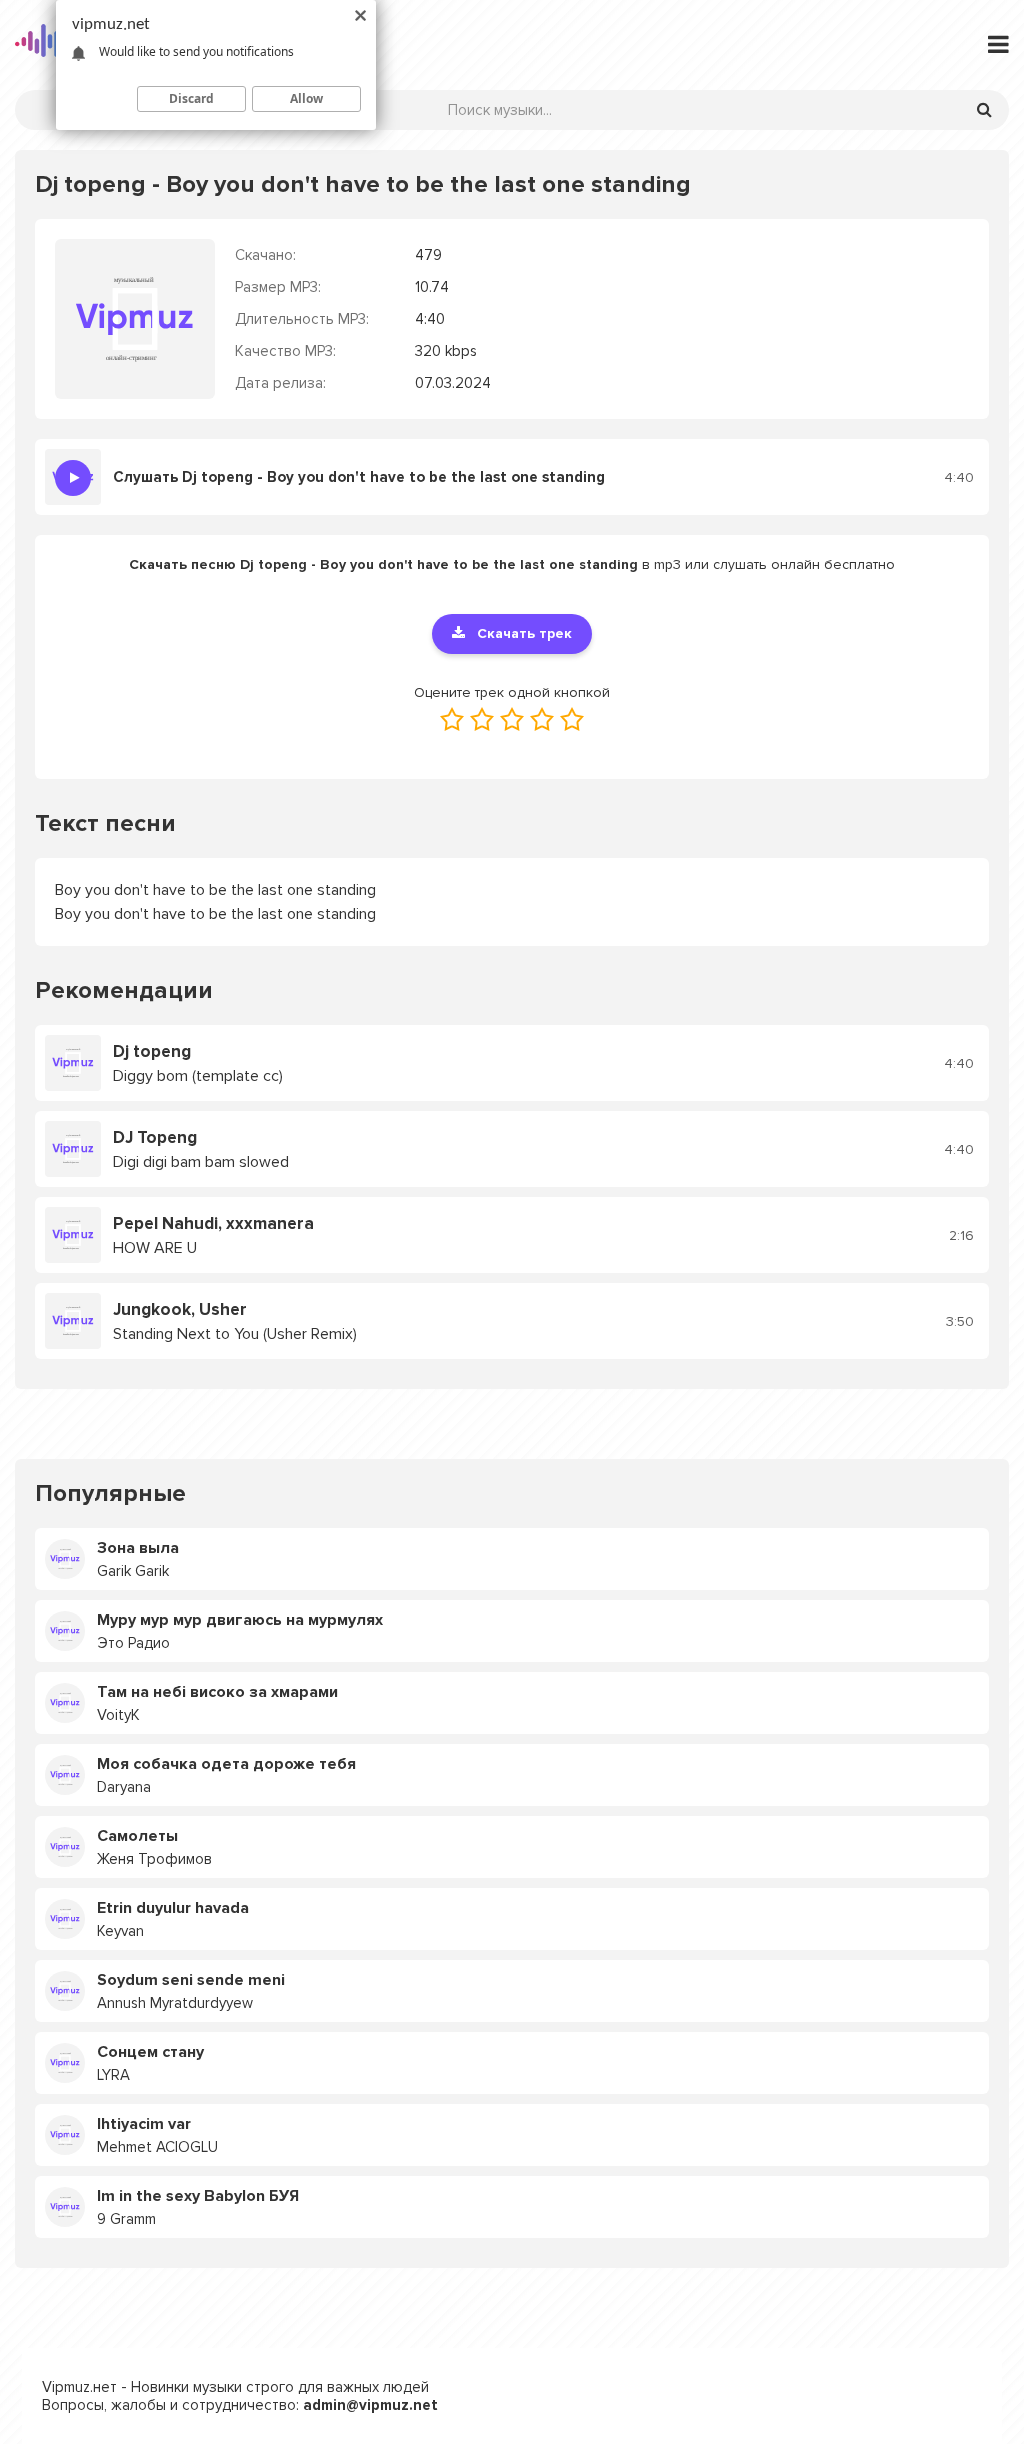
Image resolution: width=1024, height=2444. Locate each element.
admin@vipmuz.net (370, 2405)
